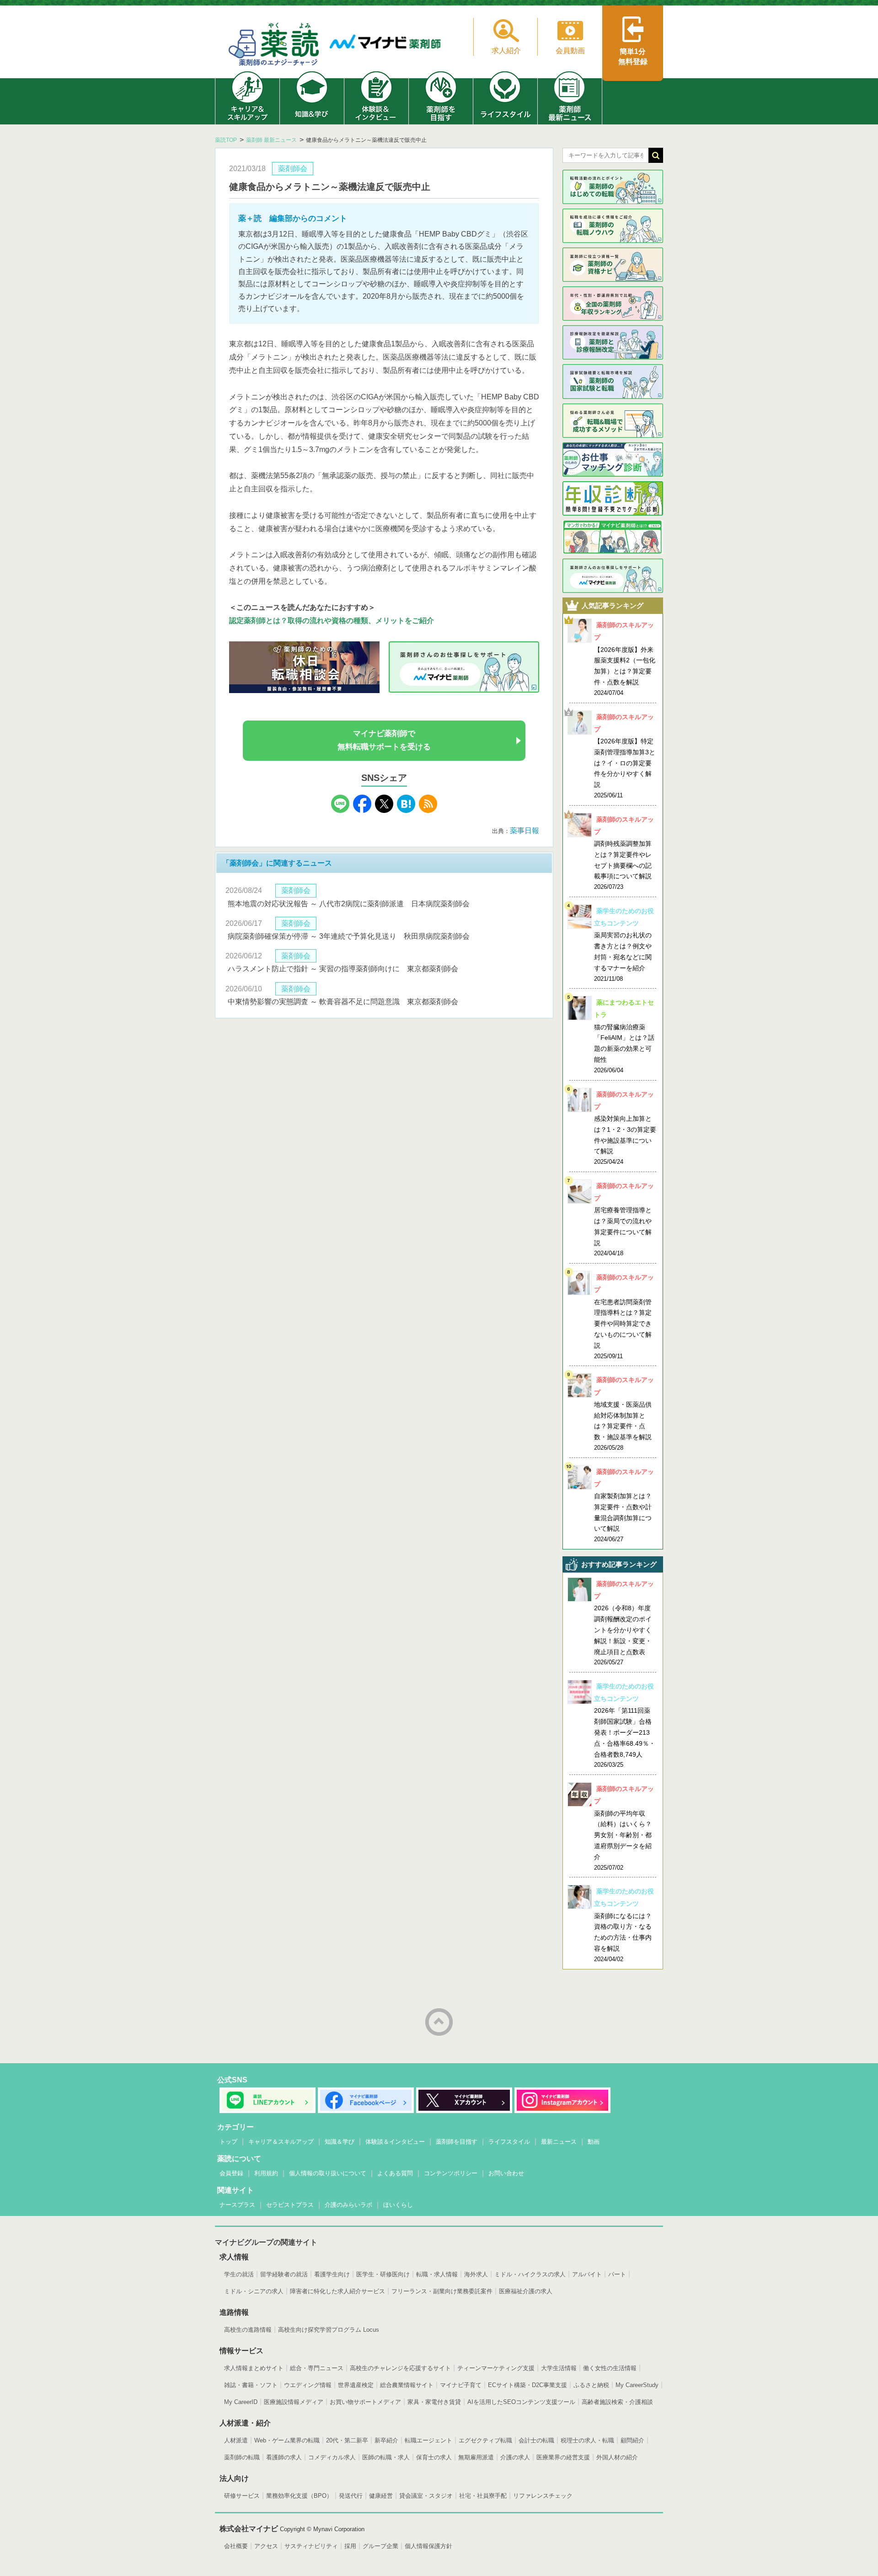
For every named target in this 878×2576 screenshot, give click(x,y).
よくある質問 (395, 2173)
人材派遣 (236, 2440)
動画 (594, 2142)
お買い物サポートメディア (365, 2402)
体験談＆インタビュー (395, 2142)
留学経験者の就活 (284, 2274)
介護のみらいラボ (348, 2205)
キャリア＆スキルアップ (281, 2142)
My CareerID (241, 2402)
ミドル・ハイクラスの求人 (530, 2274)
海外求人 (476, 2274)
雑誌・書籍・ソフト (251, 2385)
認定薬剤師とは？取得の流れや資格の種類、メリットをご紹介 (332, 621)
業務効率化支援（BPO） (299, 2496)
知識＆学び (340, 2142)
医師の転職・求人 (386, 2457)
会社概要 (236, 2546)
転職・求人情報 (437, 2274)
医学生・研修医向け (383, 2274)
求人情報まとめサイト (254, 2368)
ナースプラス (237, 2205)
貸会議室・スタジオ (426, 2496)
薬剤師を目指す (457, 2142)
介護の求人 (515, 2457)
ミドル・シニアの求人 (254, 2291)
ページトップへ (439, 2022)
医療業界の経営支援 (563, 2457)
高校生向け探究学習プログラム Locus (329, 2330)
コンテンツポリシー (451, 2173)
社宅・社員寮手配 (483, 2496)
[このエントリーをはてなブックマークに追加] (406, 810)
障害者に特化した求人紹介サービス (337, 2291)
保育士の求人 (434, 2457)
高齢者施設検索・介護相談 (617, 2402)
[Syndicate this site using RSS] (428, 810)
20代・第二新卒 (347, 2440)
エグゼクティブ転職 (485, 2440)
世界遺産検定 (356, 2385)
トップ (228, 2142)
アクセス (266, 2546)
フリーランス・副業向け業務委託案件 (442, 2291)
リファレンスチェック (543, 2496)
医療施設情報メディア (294, 2402)
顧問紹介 (632, 2440)
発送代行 (351, 2496)
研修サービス (242, 2496)
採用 (350, 2546)
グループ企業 (380, 2546)
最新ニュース (559, 2142)
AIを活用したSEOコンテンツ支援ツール (521, 2402)
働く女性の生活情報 (610, 2368)
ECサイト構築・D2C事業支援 (527, 2385)
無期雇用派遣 (476, 2457)
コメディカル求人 (332, 2457)
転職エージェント (428, 2440)
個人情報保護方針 (428, 2546)
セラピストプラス (290, 2205)
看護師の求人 (284, 2457)
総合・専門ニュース (317, 2368)
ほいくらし (398, 2205)
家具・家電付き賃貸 (434, 2402)
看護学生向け (332, 2274)
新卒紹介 (386, 2440)
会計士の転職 (536, 2440)
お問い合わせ (506, 2173)
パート (617, 2274)
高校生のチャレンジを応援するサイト (400, 2368)
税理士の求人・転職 (587, 2440)
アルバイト (587, 2274)
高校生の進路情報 (248, 2330)
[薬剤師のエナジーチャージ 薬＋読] (274, 46)
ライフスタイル (509, 2142)
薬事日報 (525, 831)
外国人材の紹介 (617, 2457)
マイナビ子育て (461, 2385)
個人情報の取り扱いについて (328, 2173)
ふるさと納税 (591, 2385)
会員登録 (231, 2173)
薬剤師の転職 (242, 2457)
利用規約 (266, 2173)
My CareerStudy (637, 2385)
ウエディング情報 (308, 2385)
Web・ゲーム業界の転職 (287, 2440)
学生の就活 (239, 2274)
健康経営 (381, 2496)
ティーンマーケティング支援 (496, 2368)
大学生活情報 (559, 2368)
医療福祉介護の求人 (526, 2291)
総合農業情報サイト (407, 2385)
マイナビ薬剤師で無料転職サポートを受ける (384, 740)
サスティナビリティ (311, 2546)
